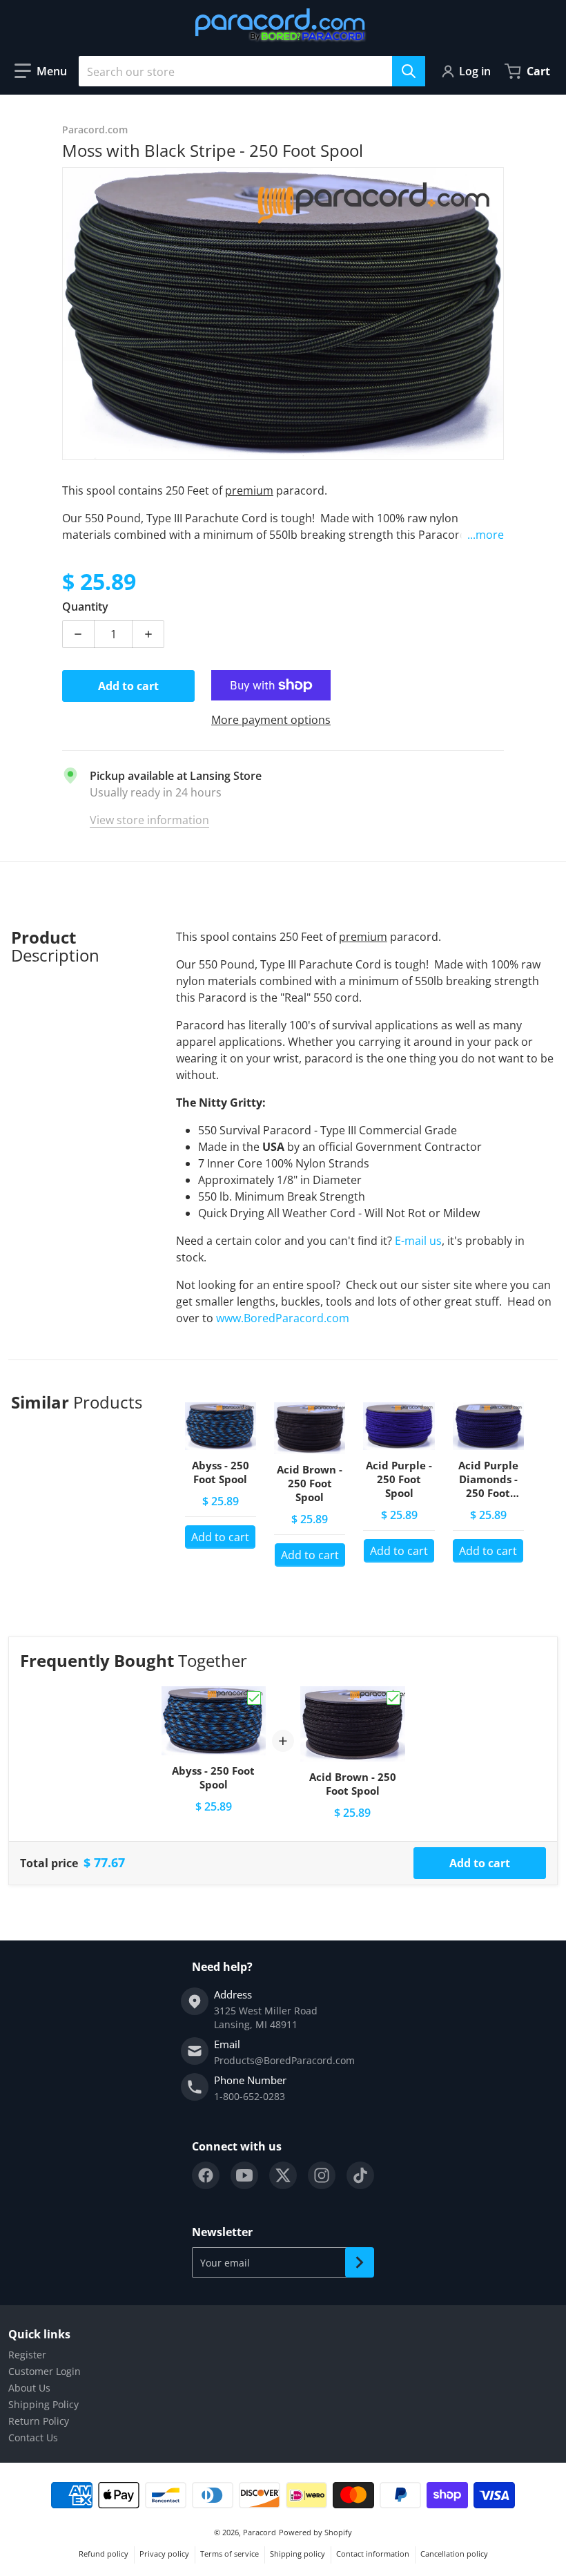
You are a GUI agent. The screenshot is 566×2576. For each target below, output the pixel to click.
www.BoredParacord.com (284, 1318)
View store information (149, 820)
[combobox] (252, 71)
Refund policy (104, 2554)
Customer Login (45, 2371)
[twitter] (283, 2175)
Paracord (260, 2532)
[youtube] (244, 2175)
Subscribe (360, 2262)
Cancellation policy (454, 2554)
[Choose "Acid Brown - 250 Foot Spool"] (393, 1698)
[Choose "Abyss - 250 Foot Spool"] (254, 1698)
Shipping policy (297, 2554)
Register (27, 2355)
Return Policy (39, 2421)
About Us (29, 2388)
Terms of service (230, 2554)
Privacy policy (164, 2554)
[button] (41, 71)
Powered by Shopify (315, 2532)
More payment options (271, 720)
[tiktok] (360, 2175)
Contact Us (33, 2437)
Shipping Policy (43, 2404)
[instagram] (322, 2175)
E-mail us (418, 1241)
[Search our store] (409, 71)
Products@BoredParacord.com (284, 2060)
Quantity (85, 607)
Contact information (373, 2554)
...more (486, 535)
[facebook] (206, 2175)
